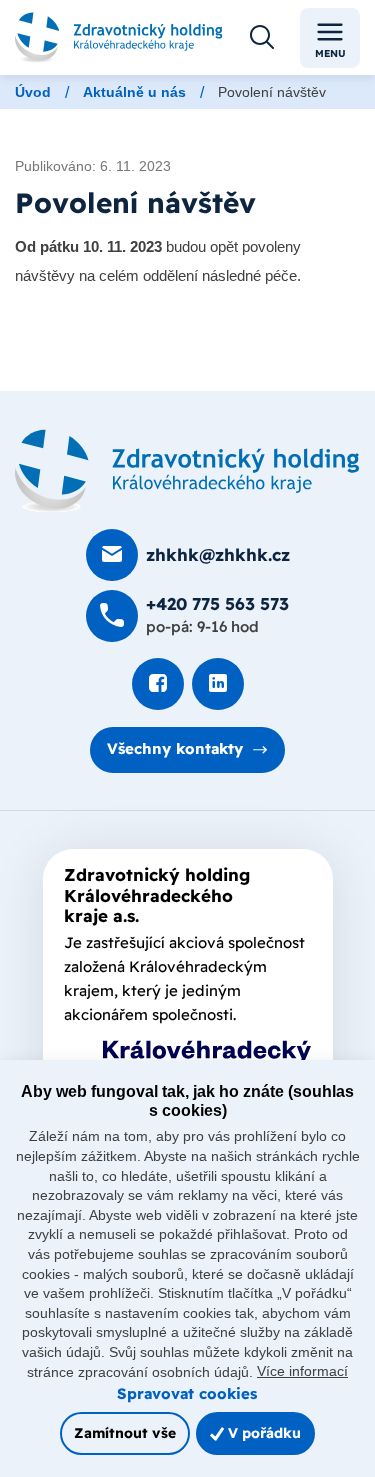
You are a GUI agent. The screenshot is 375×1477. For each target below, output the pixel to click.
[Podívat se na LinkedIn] (218, 684)
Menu (330, 53)
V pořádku (262, 1432)
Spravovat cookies (187, 1393)
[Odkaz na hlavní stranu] (119, 37)
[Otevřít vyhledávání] (262, 38)
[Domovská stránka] (187, 471)
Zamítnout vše (125, 1432)
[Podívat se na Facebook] (158, 684)
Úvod (33, 92)
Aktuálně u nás (134, 92)
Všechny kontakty (175, 748)
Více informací (302, 1371)
